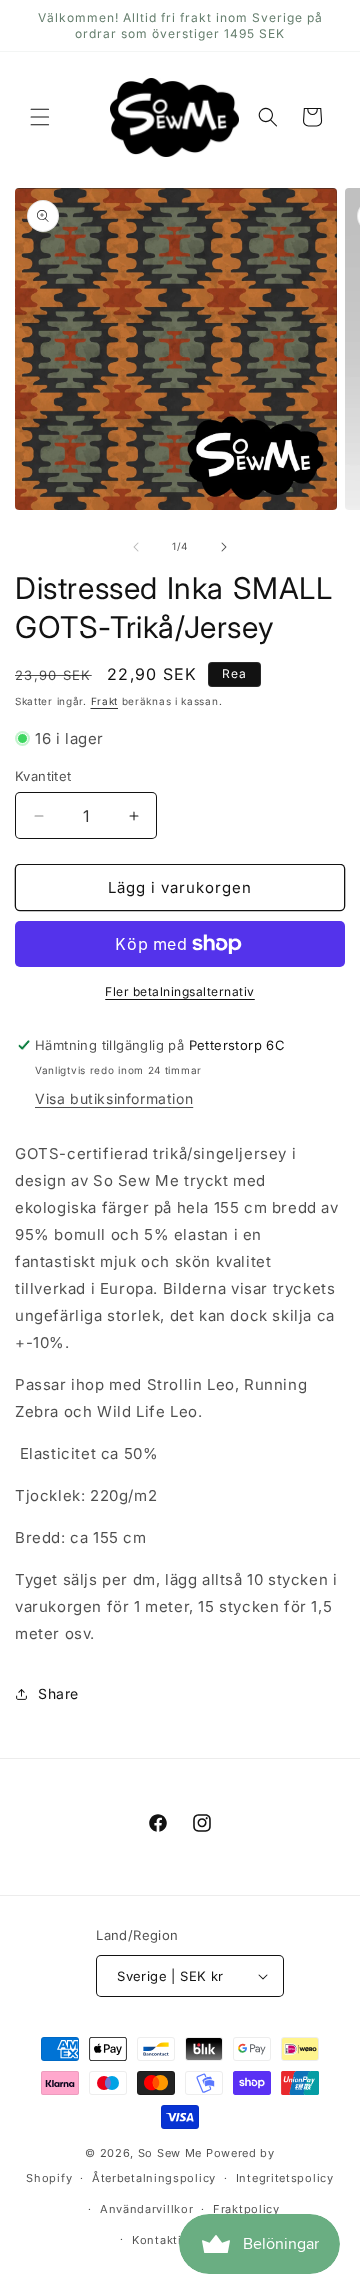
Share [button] (58, 1693)
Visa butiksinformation (114, 1098)
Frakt (105, 701)
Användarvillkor (147, 2209)
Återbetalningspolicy (154, 2178)
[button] (40, 117)
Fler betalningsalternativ (180, 991)
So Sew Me (170, 2153)
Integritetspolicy (285, 2178)
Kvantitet (43, 776)
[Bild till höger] (224, 547)
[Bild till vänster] (136, 547)
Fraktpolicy (246, 2209)
